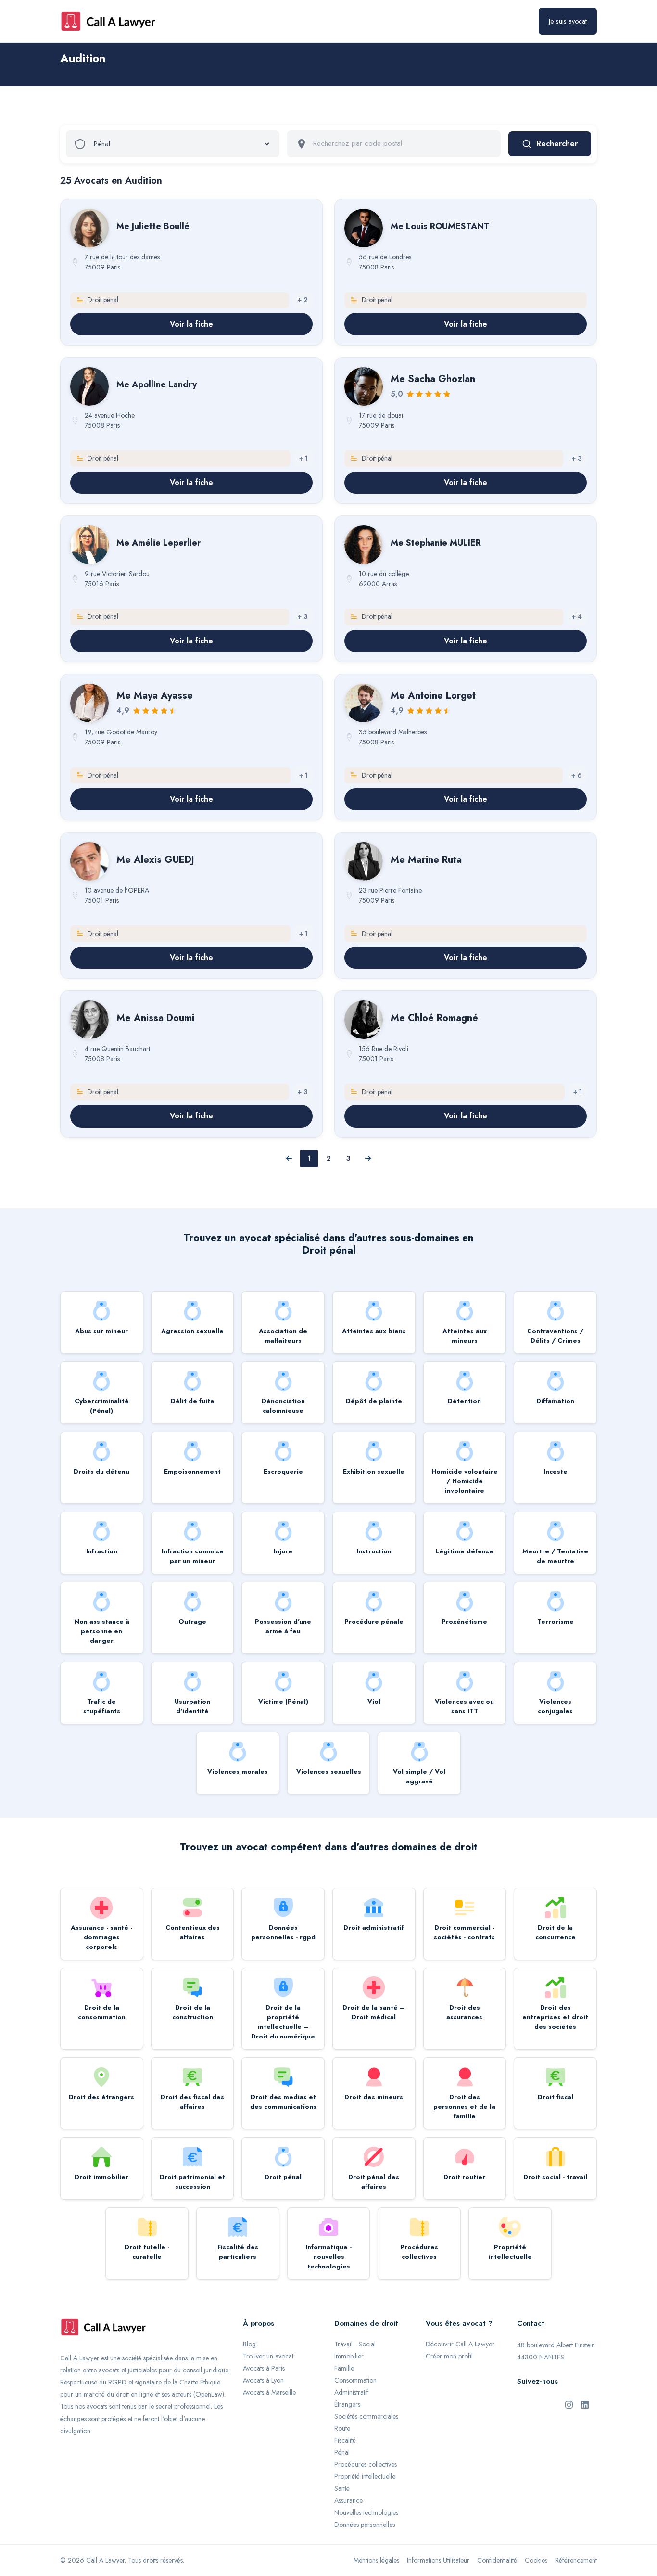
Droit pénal (83, 73)
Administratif (351, 2392)
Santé (342, 2488)
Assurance (348, 2500)
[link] (191, 272)
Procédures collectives (366, 2464)
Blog (249, 2344)
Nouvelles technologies (366, 2512)
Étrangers (347, 2404)
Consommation (355, 2380)
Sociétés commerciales (366, 2416)
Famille (344, 2368)
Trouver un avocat (268, 2356)
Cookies (536, 2560)
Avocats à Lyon (263, 2380)
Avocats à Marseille (269, 2392)
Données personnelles (365, 2525)
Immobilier (349, 2356)
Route (342, 2428)
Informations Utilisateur (438, 2560)
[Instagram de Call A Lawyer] (569, 2404)
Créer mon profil (449, 2356)
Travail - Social (355, 2344)
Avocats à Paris (264, 2368)
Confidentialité (497, 2560)
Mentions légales (376, 2560)
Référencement (576, 2560)
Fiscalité (345, 2440)
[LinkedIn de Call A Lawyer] (585, 2404)
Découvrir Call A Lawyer (460, 2344)
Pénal (342, 2452)
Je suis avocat (568, 21)
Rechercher (557, 144)
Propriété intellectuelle (365, 2476)
